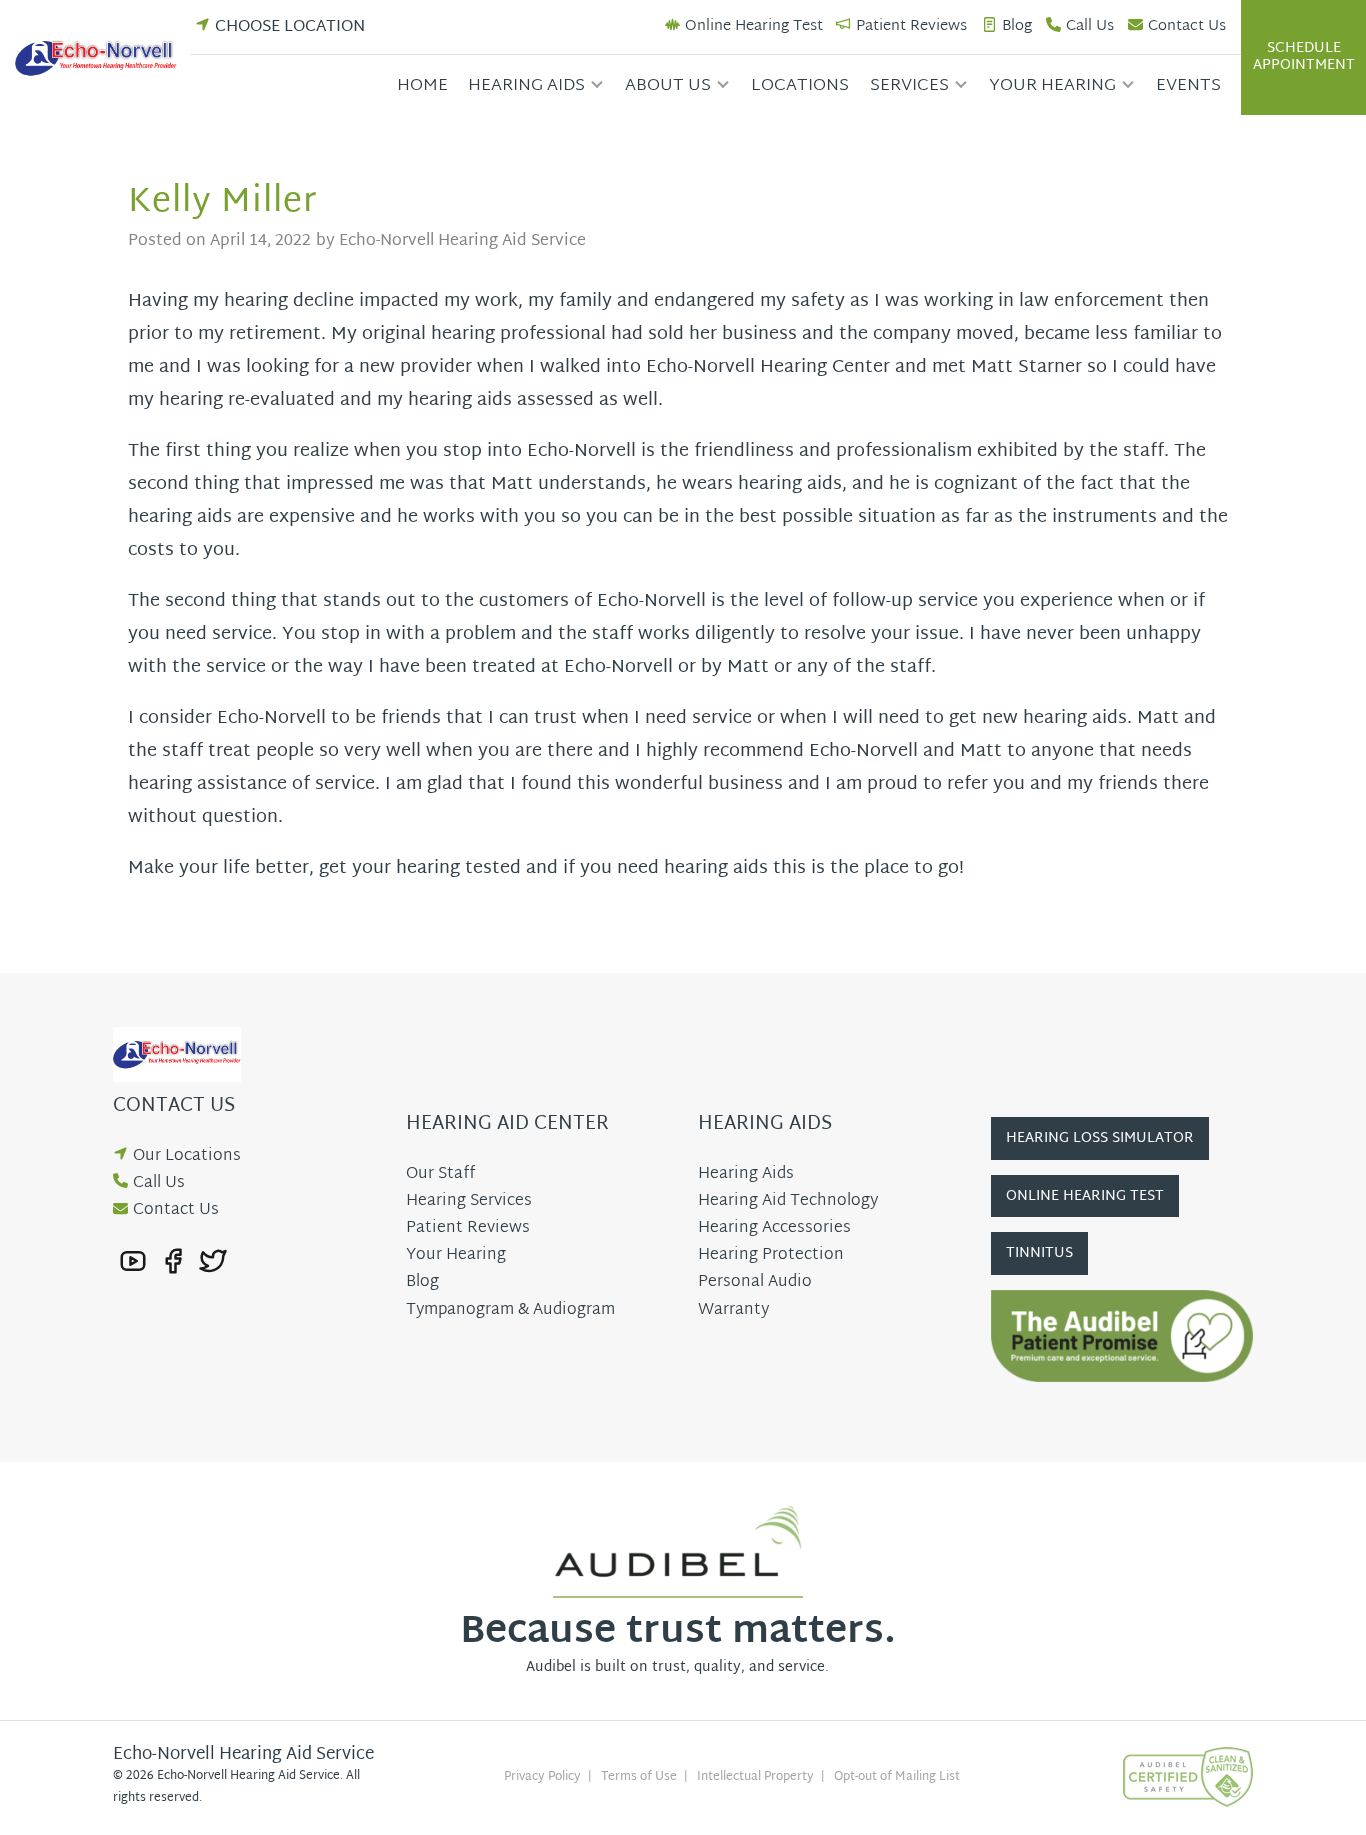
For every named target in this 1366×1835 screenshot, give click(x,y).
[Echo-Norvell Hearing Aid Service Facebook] (173, 1261)
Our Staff (440, 1174)
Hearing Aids (526, 85)
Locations (800, 85)
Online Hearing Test (754, 27)
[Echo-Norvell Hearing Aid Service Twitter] (213, 1261)
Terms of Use (639, 1777)
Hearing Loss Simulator (1100, 1138)
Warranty (733, 1310)
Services (909, 85)
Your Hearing (1052, 85)
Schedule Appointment (1304, 57)
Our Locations (187, 1156)
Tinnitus (1039, 1253)
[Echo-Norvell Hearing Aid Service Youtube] (133, 1261)
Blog (1017, 27)
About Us (668, 85)
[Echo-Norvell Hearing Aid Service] (102, 58)
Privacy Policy (542, 1777)
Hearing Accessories (774, 1228)
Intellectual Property (755, 1777)
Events (1188, 85)
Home (422, 85)
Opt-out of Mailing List (897, 1777)
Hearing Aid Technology (788, 1201)
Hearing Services (469, 1201)
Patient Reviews (911, 27)
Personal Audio (755, 1282)
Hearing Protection (771, 1255)
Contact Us (1187, 27)
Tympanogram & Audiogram (510, 1310)
